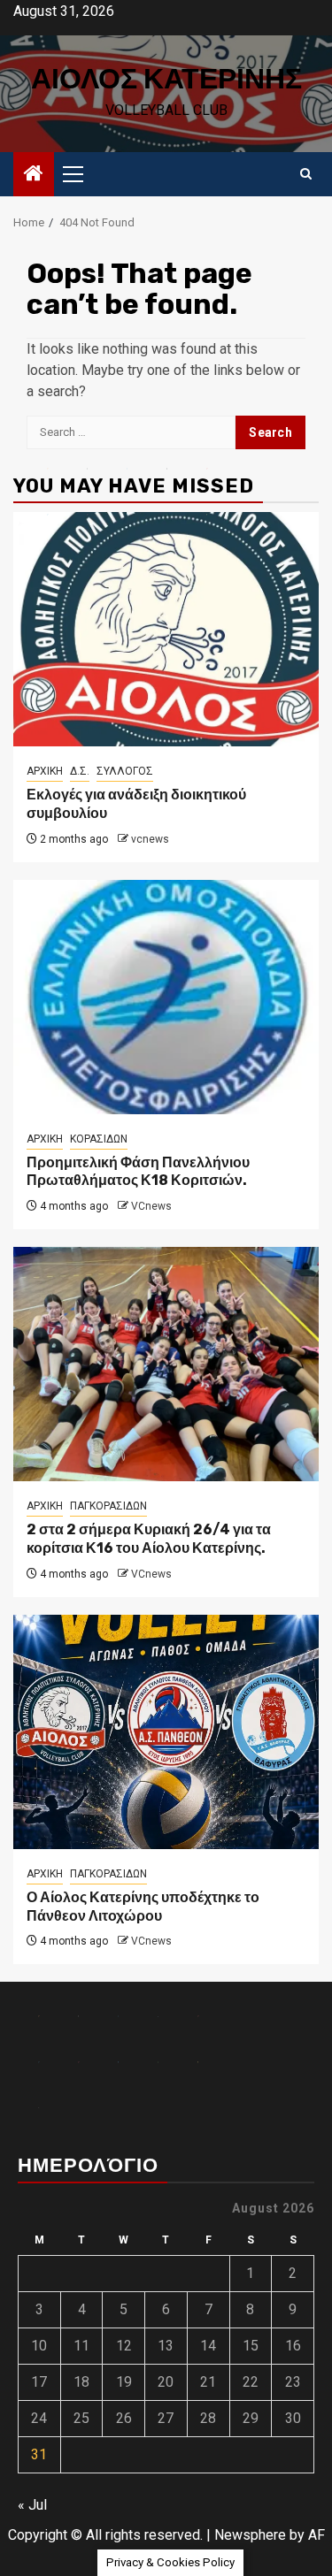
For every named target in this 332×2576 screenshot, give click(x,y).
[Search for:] (131, 432)
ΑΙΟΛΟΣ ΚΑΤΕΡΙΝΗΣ (166, 79)
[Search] (306, 174)
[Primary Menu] (81, 174)
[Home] (34, 175)
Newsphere (250, 2535)
